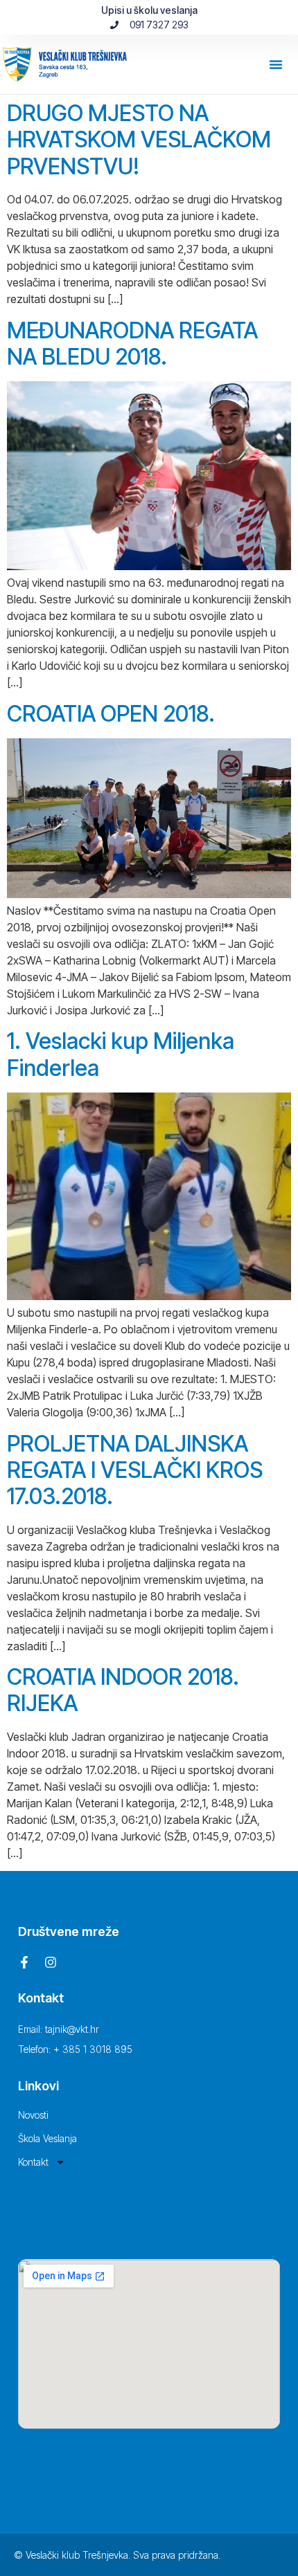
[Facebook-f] (24, 1962)
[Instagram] (51, 1962)
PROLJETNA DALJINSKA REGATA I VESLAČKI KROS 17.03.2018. (135, 1470)
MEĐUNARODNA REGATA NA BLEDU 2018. (132, 344)
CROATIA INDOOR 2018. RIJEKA (123, 1690)
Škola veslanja (47, 2138)
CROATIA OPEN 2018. (111, 714)
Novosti (33, 2115)
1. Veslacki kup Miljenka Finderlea (121, 1054)
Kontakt (33, 2162)
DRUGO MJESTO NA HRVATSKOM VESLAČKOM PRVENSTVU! (139, 140)
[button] (276, 64)
